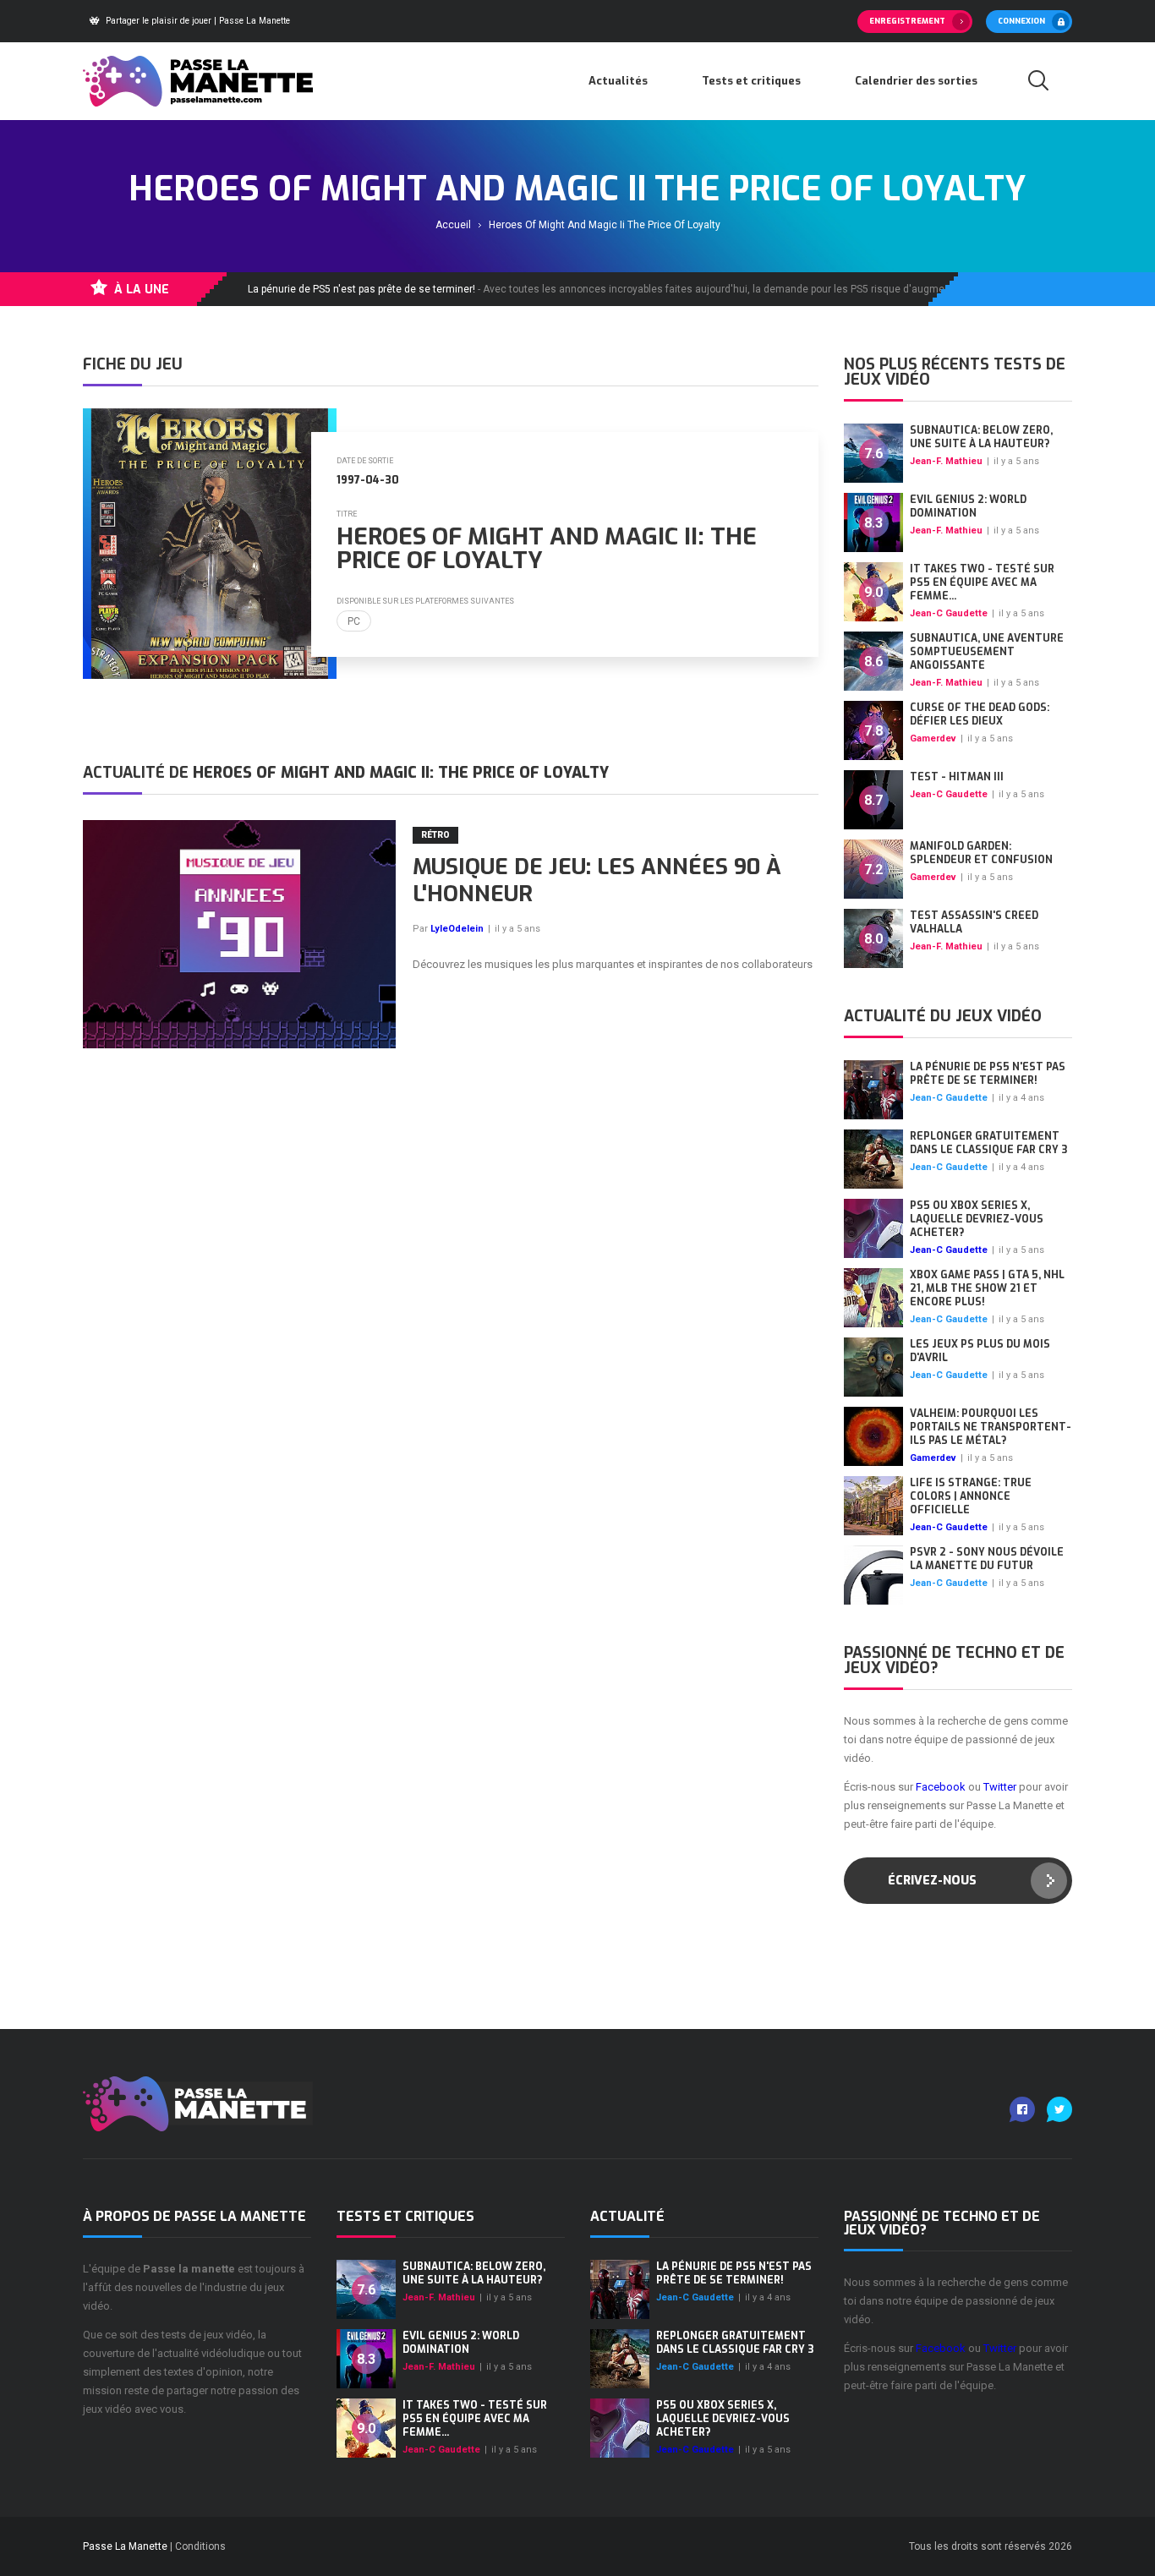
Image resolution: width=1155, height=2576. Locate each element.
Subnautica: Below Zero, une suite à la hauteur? (981, 437)
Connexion (1021, 21)
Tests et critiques (751, 81)
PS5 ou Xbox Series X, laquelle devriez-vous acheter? (977, 1219)
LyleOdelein (457, 929)
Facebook (941, 1787)
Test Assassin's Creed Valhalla (974, 922)
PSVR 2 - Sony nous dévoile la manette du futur (987, 1559)
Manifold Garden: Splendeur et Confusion (981, 853)
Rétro (435, 835)
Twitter (1000, 1787)
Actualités (618, 81)
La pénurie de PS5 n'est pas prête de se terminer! (988, 1074)
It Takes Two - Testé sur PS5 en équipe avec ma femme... (982, 582)
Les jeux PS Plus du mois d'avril (980, 1351)
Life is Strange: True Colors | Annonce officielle (971, 1496)
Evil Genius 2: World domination (968, 506)
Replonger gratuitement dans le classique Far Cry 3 (988, 1143)
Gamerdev (933, 738)
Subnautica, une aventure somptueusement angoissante (987, 652)
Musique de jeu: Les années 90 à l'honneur (597, 881)
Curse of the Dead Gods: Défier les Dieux (980, 714)
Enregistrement (907, 21)
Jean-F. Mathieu (946, 461)
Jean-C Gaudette (949, 613)
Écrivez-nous (932, 1881)
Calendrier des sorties (916, 81)
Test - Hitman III (957, 777)
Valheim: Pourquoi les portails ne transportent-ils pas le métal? (991, 1427)
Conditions (200, 2546)
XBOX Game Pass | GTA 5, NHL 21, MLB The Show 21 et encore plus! (987, 1288)
